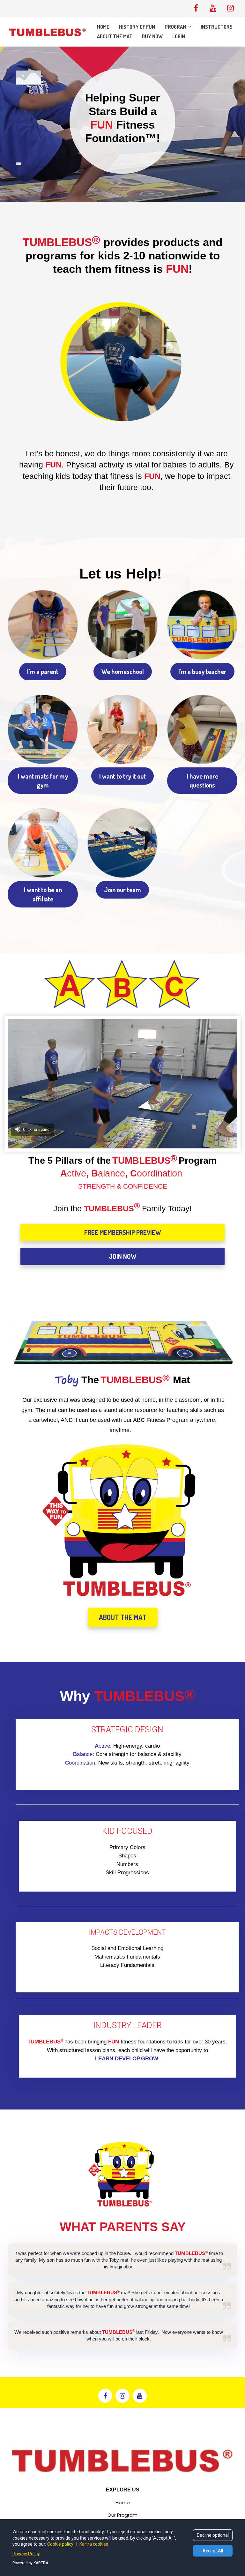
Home (123, 2503)
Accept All (213, 2551)
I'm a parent (43, 671)
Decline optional (213, 2535)
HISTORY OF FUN (137, 27)
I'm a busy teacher (202, 671)
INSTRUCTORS (217, 27)
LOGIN (179, 36)
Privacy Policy (26, 2554)
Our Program (122, 2515)
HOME (103, 27)
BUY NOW (152, 36)
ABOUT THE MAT (115, 36)
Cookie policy (61, 2544)
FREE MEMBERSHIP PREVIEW (123, 1232)
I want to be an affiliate (43, 894)
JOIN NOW (123, 1256)
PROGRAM (175, 27)
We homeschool (123, 671)
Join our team (122, 890)
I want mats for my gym (43, 781)
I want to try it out (122, 776)
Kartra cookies (94, 2544)
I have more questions (202, 781)
